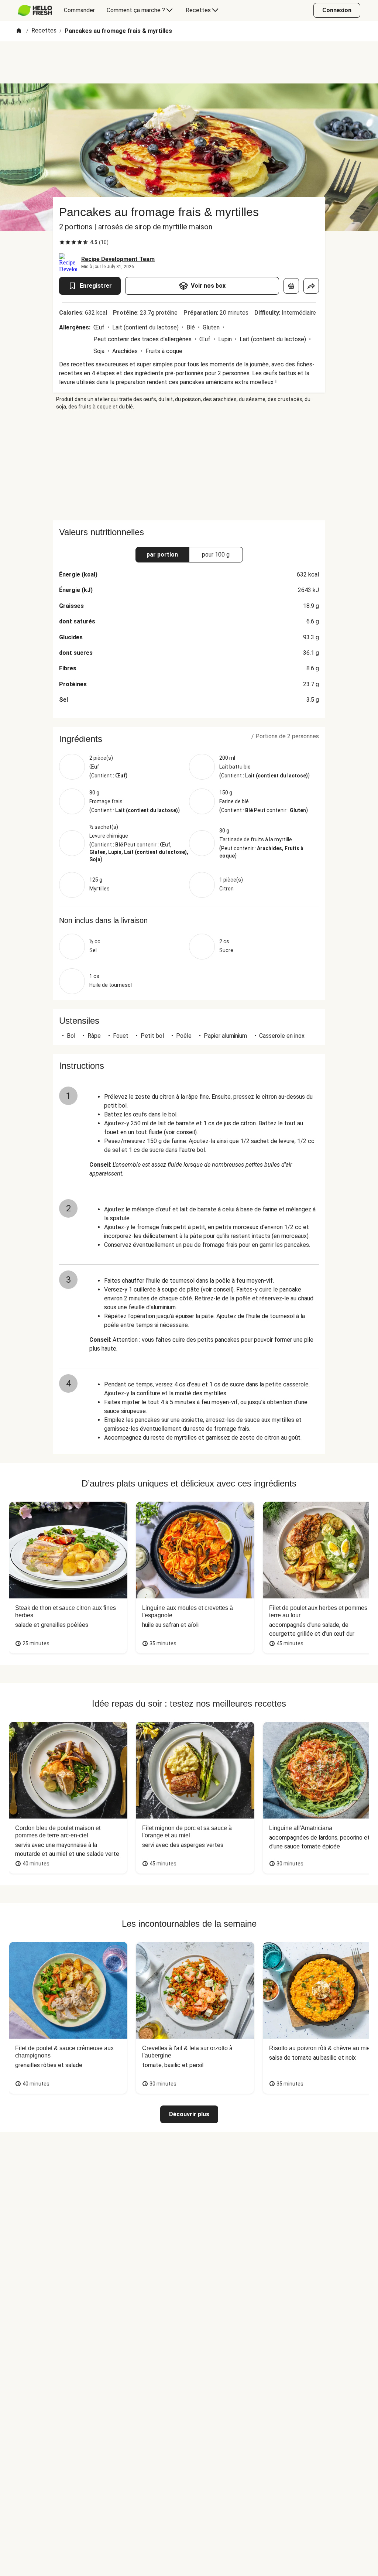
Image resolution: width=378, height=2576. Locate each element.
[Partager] (311, 286)
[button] (189, 739)
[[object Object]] (291, 286)
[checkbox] (62, 242)
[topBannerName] (189, 62)
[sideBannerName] (189, 465)
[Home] (19, 31)
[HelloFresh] (35, 10)
